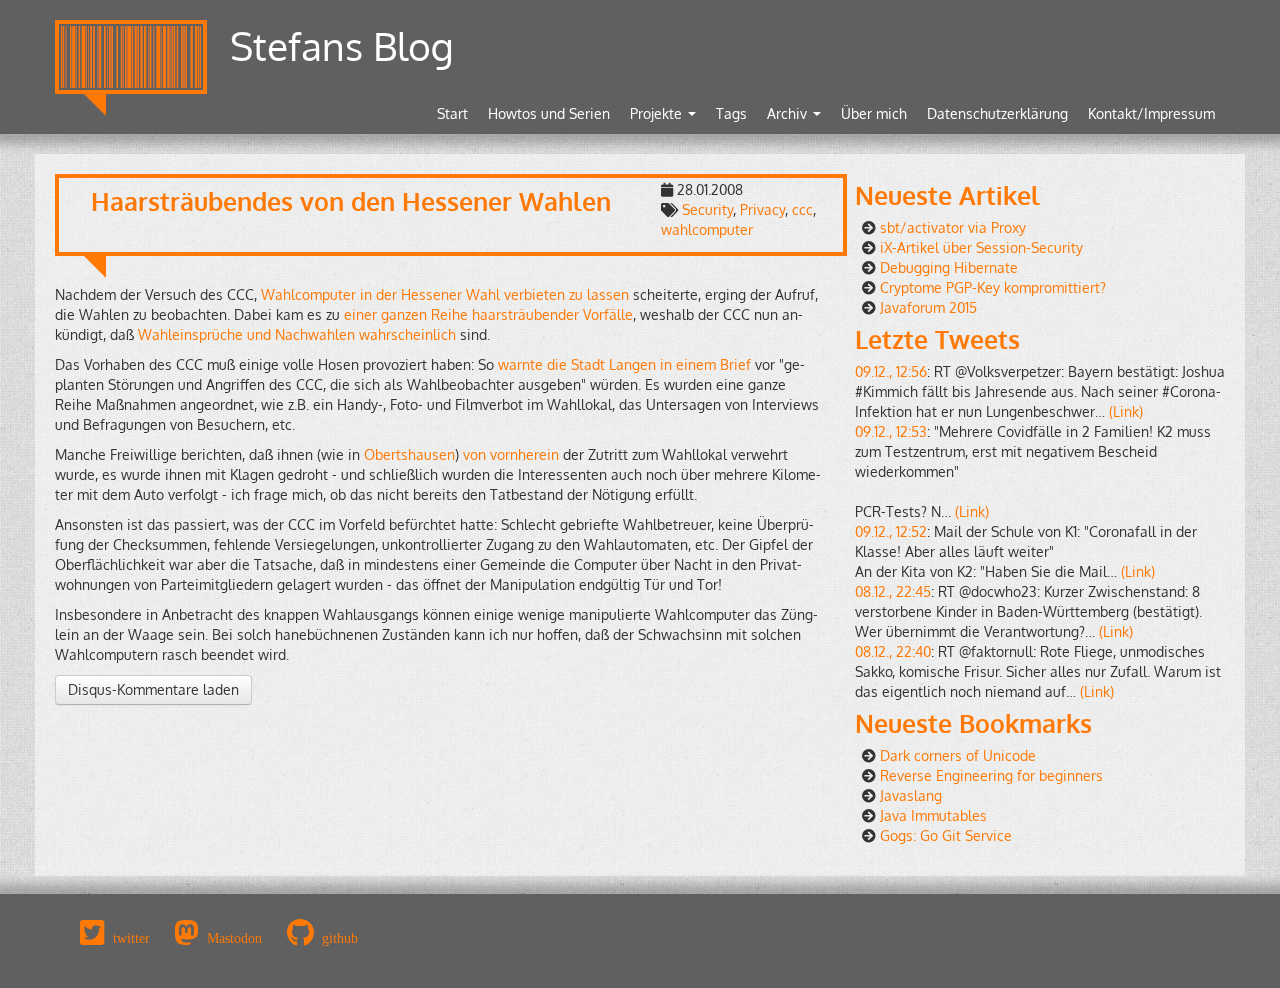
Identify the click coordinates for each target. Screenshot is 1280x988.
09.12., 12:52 (891, 531)
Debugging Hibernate (949, 267)
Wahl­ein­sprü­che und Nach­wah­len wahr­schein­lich (297, 334)
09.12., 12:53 (891, 431)
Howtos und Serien (549, 113)
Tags (731, 113)
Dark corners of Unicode (958, 755)
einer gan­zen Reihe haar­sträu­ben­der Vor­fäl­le (488, 314)
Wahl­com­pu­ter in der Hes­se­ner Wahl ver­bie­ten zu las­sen (445, 294)
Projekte (658, 113)
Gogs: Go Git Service (946, 835)
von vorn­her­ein (511, 454)
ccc (802, 209)
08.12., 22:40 (893, 651)
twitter (131, 938)
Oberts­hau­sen (409, 454)
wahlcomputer (707, 229)
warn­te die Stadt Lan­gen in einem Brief (624, 364)
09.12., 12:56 (891, 371)
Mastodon (234, 938)
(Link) (1126, 411)
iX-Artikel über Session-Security (981, 247)
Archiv (789, 113)
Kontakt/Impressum (1151, 113)
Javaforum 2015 (928, 307)
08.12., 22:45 (893, 591)
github (340, 938)
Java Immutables (933, 815)
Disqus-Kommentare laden (153, 689)
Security (707, 209)
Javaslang (911, 795)
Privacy (762, 209)
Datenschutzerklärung (997, 113)
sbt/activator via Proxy (953, 227)
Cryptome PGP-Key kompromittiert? (993, 287)
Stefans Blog (342, 45)
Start (452, 113)
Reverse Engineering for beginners (991, 775)
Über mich (874, 113)
